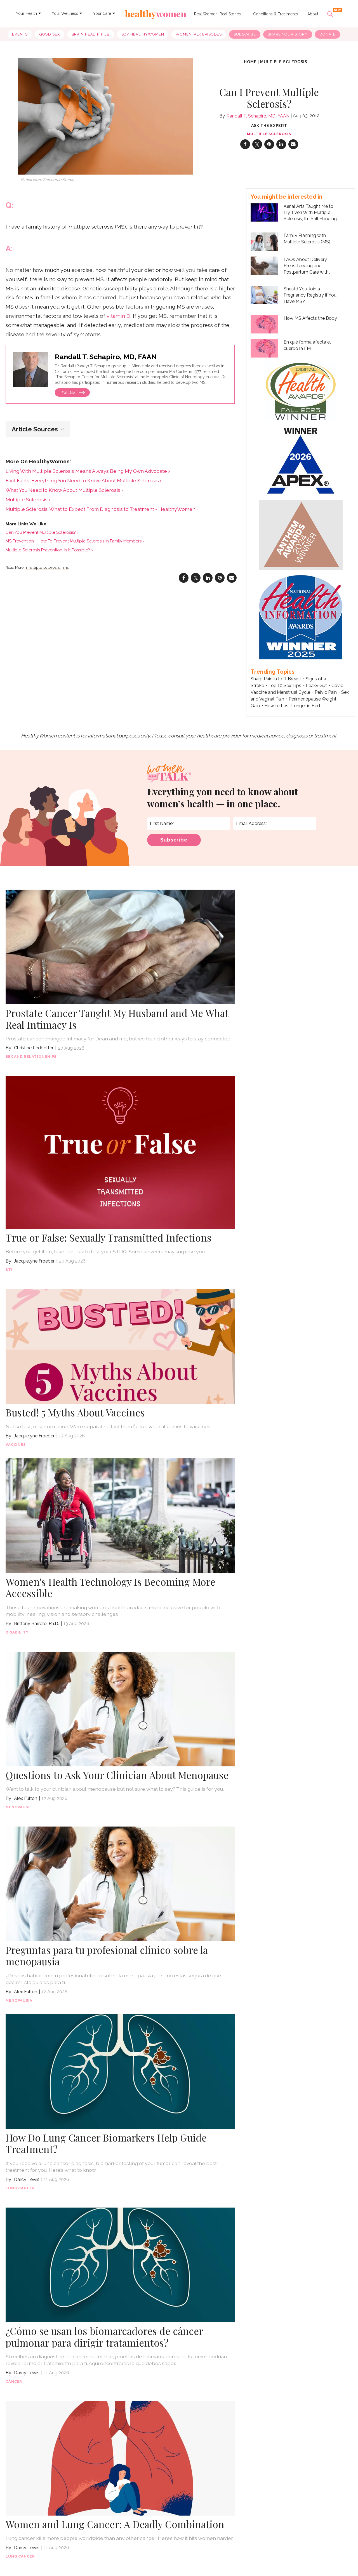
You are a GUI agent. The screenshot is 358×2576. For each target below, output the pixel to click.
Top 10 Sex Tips (285, 686)
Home (250, 62)
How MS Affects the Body (310, 318)
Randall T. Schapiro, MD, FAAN (258, 116)
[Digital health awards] (301, 391)
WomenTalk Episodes (199, 34)
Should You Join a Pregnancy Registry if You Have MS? (310, 295)
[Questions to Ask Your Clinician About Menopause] (120, 1708)
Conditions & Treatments (275, 14)
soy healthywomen (143, 34)
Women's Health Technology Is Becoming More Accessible (110, 1587)
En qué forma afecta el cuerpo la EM (307, 345)
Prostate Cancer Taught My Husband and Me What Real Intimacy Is (117, 1019)
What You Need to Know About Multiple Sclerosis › (64, 490)
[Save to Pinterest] (269, 144)
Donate (328, 34)
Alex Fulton (26, 1798)
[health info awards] (301, 616)
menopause (18, 1807)
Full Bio (69, 392)
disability (17, 1632)
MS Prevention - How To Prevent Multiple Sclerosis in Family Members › (75, 541)
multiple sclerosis (284, 62)
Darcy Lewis (27, 2179)
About (313, 14)
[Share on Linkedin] (281, 144)
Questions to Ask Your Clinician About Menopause (117, 1775)
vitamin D (118, 316)
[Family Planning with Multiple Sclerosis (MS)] (264, 241)
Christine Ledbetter (34, 1048)
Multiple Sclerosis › (28, 500)
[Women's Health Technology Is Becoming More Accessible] (120, 1515)
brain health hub (91, 34)
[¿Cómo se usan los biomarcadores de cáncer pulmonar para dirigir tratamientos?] (120, 2264)
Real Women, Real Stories (217, 14)
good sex (50, 34)
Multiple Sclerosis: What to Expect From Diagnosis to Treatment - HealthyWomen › (102, 509)
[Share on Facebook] (245, 144)
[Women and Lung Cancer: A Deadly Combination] (120, 2458)
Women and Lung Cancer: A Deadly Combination (115, 2524)
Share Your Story (288, 34)
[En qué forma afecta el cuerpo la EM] (264, 348)
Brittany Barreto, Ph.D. (36, 1624)
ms (66, 568)
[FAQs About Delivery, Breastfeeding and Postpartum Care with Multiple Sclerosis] (264, 265)
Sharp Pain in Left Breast (276, 679)
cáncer (14, 2381)
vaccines (16, 1445)
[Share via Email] (293, 144)
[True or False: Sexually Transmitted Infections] (120, 1152)
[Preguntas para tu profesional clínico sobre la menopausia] (120, 1883)
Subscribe (245, 34)
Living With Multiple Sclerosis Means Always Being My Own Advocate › (88, 471)
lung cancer (20, 2188)
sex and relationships (31, 1057)
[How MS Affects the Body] (264, 324)
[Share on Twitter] (257, 144)
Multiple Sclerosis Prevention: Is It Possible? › (49, 550)
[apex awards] (301, 459)
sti (9, 1270)
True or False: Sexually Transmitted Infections (109, 1238)
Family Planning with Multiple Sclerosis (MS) (307, 238)
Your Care (102, 13)
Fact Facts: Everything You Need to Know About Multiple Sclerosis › (84, 480)
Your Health (26, 13)
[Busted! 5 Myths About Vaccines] (120, 1346)
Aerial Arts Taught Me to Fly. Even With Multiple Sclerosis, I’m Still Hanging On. (310, 213)
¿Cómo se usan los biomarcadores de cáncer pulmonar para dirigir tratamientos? (104, 2337)
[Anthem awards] (301, 534)
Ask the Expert (269, 126)
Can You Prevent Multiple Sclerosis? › (42, 532)
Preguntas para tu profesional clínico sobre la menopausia (107, 1956)
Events (20, 34)
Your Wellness (65, 13)
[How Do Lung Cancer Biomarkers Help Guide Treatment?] (120, 2071)
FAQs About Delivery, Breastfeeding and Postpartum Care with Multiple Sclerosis (306, 266)
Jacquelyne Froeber (34, 1261)
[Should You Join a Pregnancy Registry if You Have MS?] (264, 294)
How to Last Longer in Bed (292, 706)
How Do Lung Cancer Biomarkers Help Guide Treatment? (106, 2143)
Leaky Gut (316, 686)
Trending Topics (273, 672)
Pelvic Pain (326, 692)
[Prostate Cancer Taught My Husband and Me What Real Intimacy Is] (120, 947)
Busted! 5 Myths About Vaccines (75, 1412)
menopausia (19, 2000)
